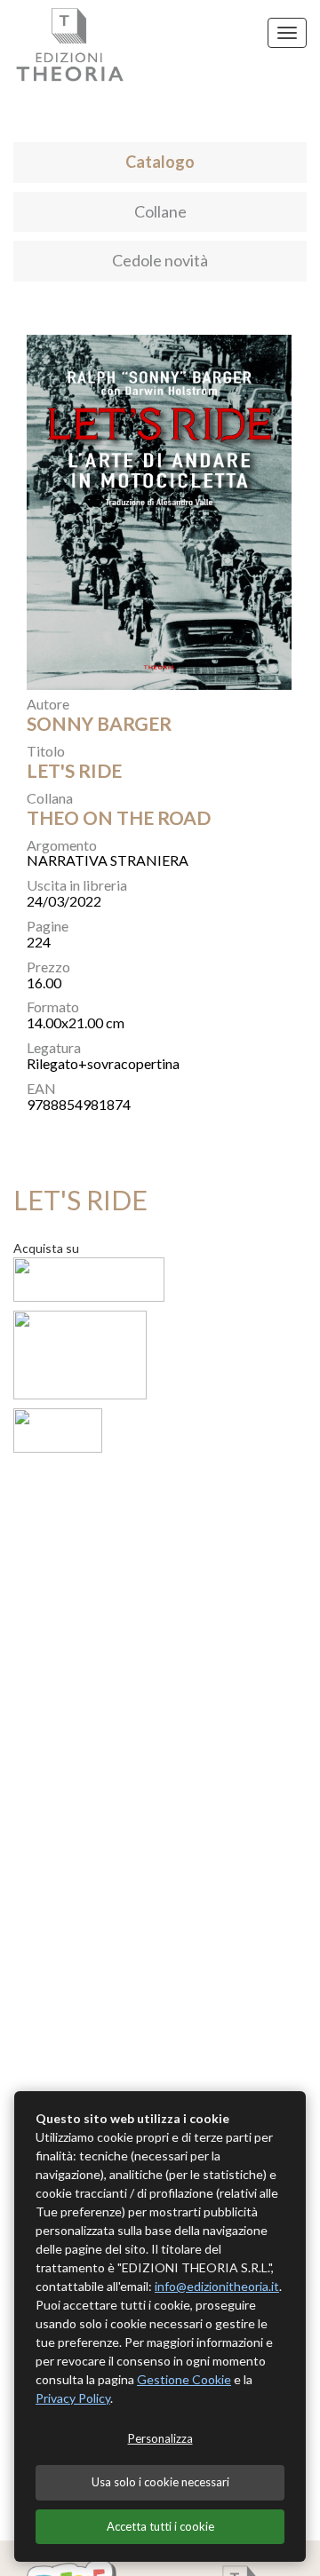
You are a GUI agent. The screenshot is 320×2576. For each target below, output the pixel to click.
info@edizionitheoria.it (217, 2286)
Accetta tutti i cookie (160, 2526)
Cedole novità (160, 260)
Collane (160, 211)
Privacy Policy (73, 2398)
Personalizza (160, 2438)
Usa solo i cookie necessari (160, 2482)
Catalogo (160, 162)
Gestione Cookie (184, 2379)
